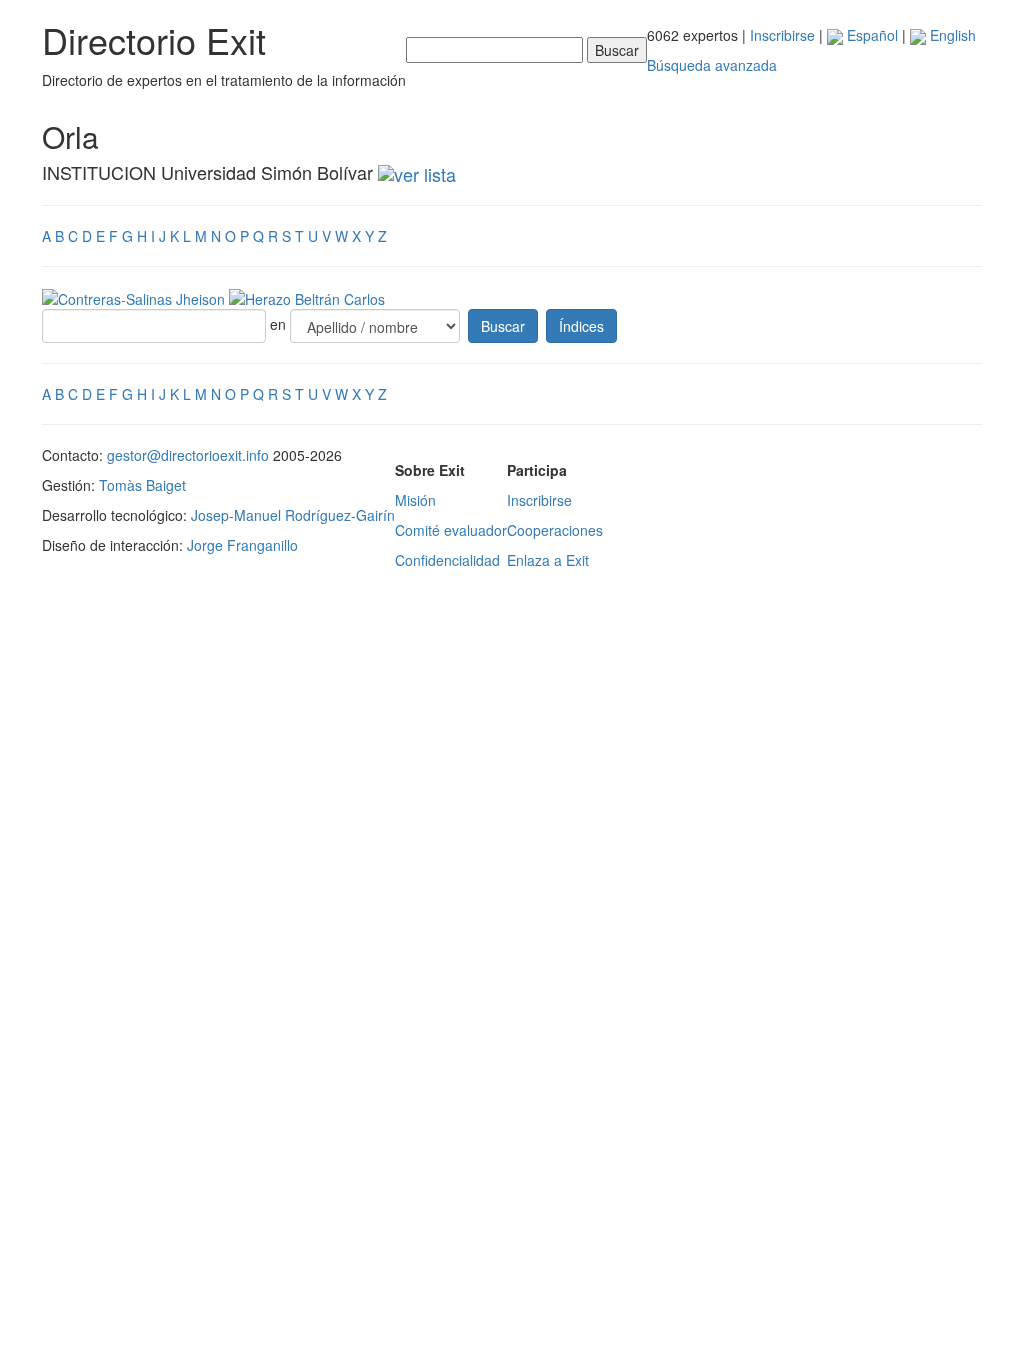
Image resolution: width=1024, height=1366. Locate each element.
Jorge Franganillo (242, 545)
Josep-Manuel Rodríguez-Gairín (293, 515)
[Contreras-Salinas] (135, 297)
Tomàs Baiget (142, 485)
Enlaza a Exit (548, 560)
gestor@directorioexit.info (188, 455)
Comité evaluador (451, 530)
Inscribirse (782, 35)
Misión (415, 500)
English (951, 35)
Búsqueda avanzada (712, 65)
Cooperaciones (555, 530)
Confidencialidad (447, 560)
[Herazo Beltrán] (307, 297)
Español (870, 35)
